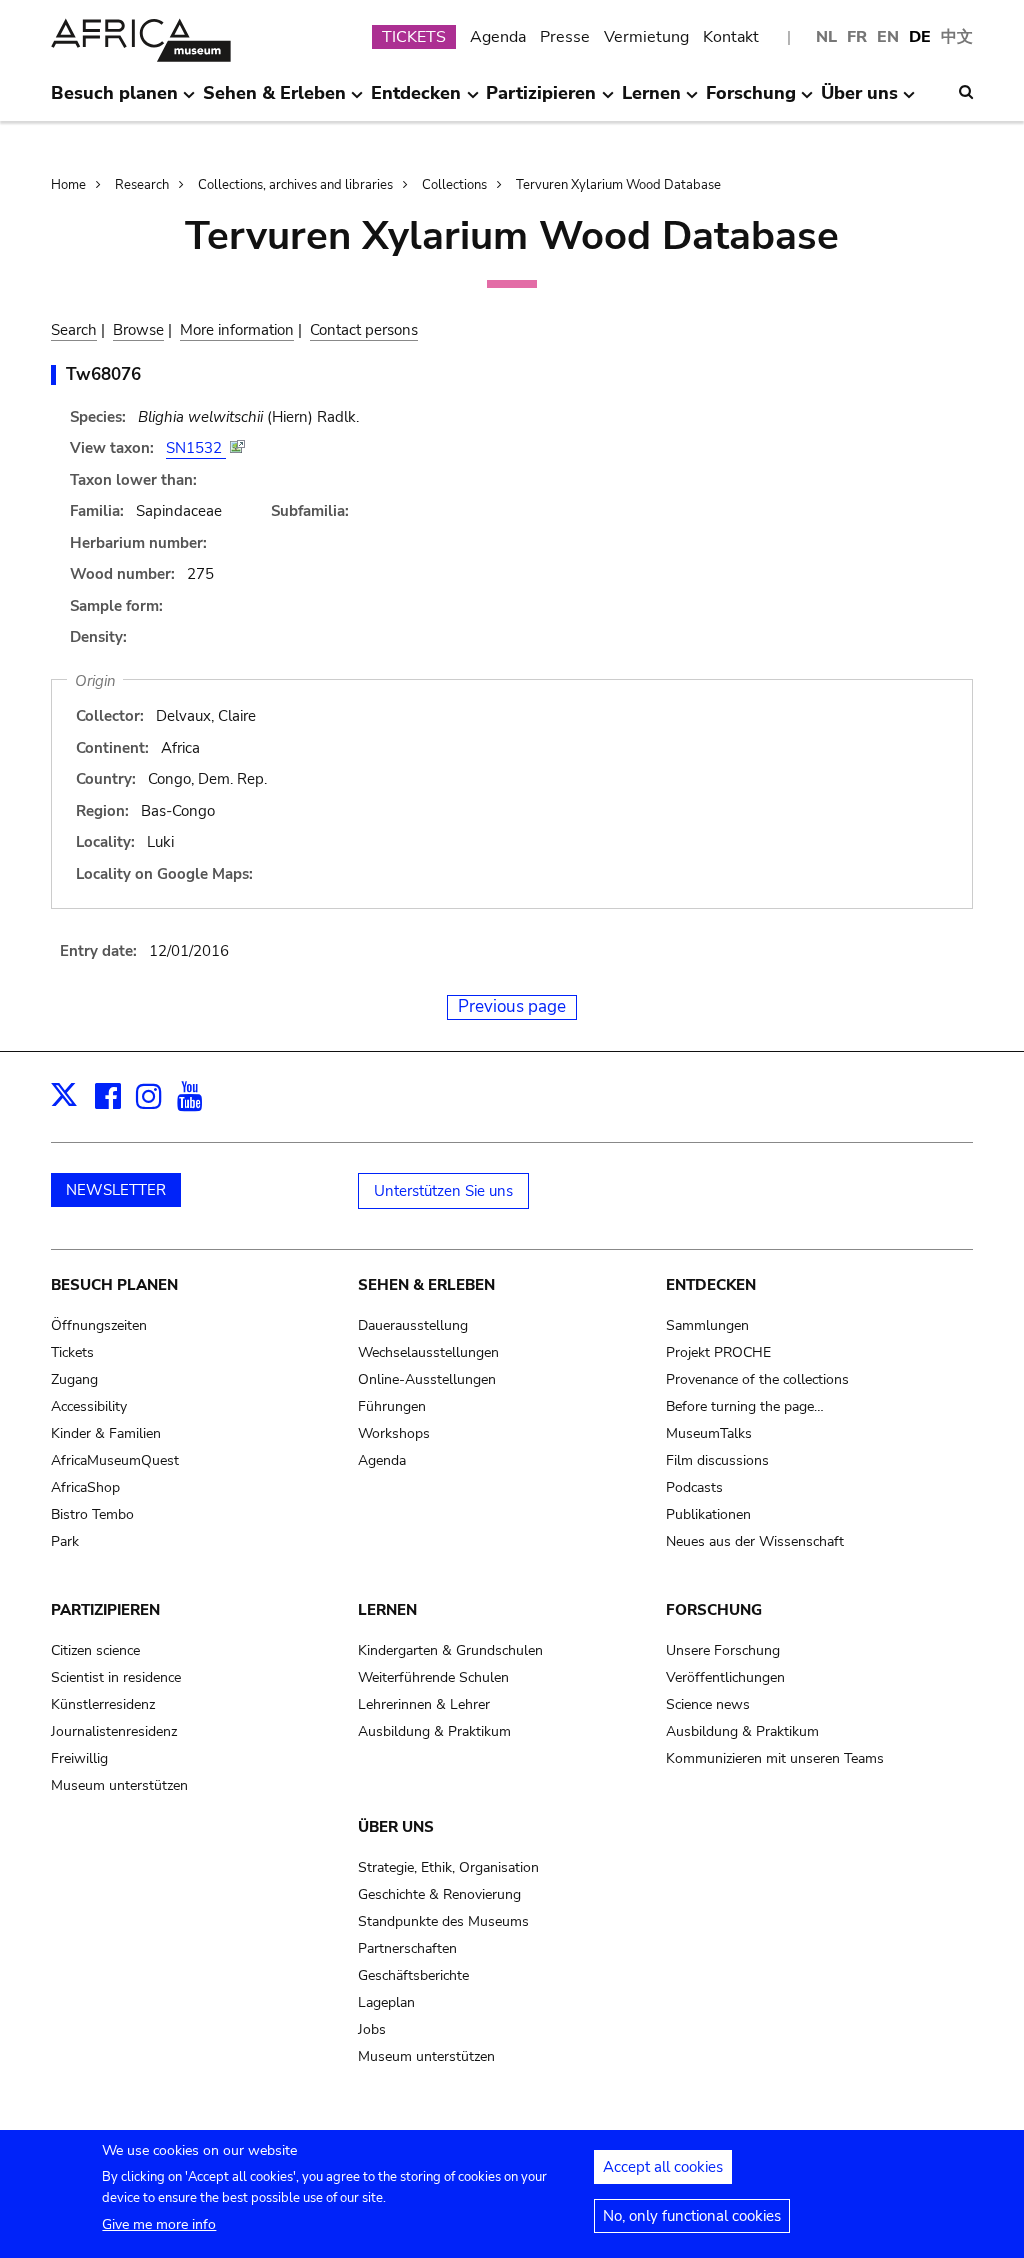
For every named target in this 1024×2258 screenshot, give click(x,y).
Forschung (714, 1610)
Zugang (74, 1379)
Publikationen (708, 1514)
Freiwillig (79, 1758)
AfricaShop (85, 1487)
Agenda (498, 37)
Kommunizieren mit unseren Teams (775, 1758)
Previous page (512, 1006)
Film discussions (717, 1460)
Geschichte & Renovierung (439, 1894)
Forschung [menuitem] (751, 101)
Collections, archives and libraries (295, 185)
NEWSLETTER (116, 1190)
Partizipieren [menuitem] (541, 101)
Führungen (392, 1406)
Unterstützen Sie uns (443, 1191)
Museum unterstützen (119, 1785)
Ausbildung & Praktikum (434, 1731)
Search (74, 330)
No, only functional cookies (692, 2216)
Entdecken (711, 1285)
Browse (138, 330)
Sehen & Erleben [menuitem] (274, 101)
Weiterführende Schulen (433, 1677)
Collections (454, 185)
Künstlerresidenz (103, 1704)
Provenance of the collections (757, 1379)
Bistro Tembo (92, 1514)
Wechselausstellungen (428, 1352)
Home (68, 185)
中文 (957, 37)
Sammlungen (707, 1325)
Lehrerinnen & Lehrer (424, 1704)
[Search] (966, 92)
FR (857, 37)
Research (142, 185)
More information (237, 330)
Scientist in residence (116, 1677)
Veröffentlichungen (725, 1677)
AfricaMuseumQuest (115, 1460)
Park (65, 1541)
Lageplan (386, 2002)
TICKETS (414, 37)
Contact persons (364, 330)
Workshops (394, 1433)
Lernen (387, 1610)
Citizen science (95, 1650)
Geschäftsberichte (413, 1975)
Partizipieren (105, 1610)
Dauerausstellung (413, 1325)
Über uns (396, 1827)
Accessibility (89, 1406)
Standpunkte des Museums (443, 1921)
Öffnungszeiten (99, 1325)
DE (920, 37)
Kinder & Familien (106, 1433)
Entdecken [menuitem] (416, 101)
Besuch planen (114, 1285)
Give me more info (159, 2224)
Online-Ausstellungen (427, 1379)
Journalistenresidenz (114, 1731)
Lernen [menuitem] (651, 101)
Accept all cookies (663, 2167)
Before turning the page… (745, 1406)
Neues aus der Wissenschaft (755, 1541)
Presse (565, 37)
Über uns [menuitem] (859, 101)
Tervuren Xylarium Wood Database (618, 185)
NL (826, 37)
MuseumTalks (709, 1433)
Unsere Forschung (723, 1650)
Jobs (372, 2029)
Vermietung (646, 37)
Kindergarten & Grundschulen (450, 1650)
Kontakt (731, 37)
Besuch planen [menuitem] (114, 101)
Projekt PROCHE (718, 1352)
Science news (708, 1704)
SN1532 (196, 448)
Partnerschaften (407, 1948)
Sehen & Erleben (426, 1285)
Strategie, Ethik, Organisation (448, 1867)
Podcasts (694, 1487)
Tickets (72, 1352)
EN (888, 37)
